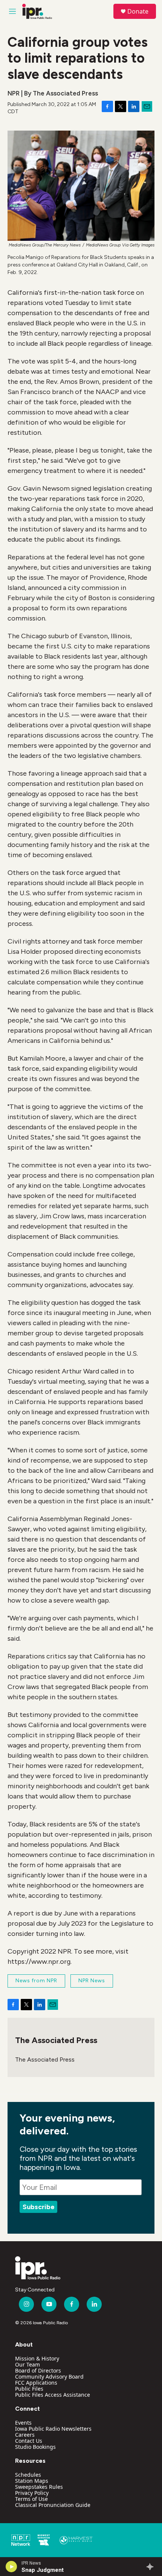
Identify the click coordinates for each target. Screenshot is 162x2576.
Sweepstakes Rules (39, 2487)
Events (23, 2423)
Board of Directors (38, 2370)
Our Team (28, 2364)
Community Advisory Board (49, 2377)
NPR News (92, 1981)
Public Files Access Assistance (53, 2395)
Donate (138, 11)
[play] (11, 2567)
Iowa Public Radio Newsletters (53, 2429)
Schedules (28, 2475)
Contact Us (29, 2441)
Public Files (29, 2389)
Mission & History (37, 2358)
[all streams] (152, 2567)
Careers (25, 2435)
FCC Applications (36, 2383)
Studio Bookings (35, 2447)
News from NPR (36, 1981)
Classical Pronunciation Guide (53, 2505)
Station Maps (32, 2481)
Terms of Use (31, 2499)
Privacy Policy (32, 2493)
